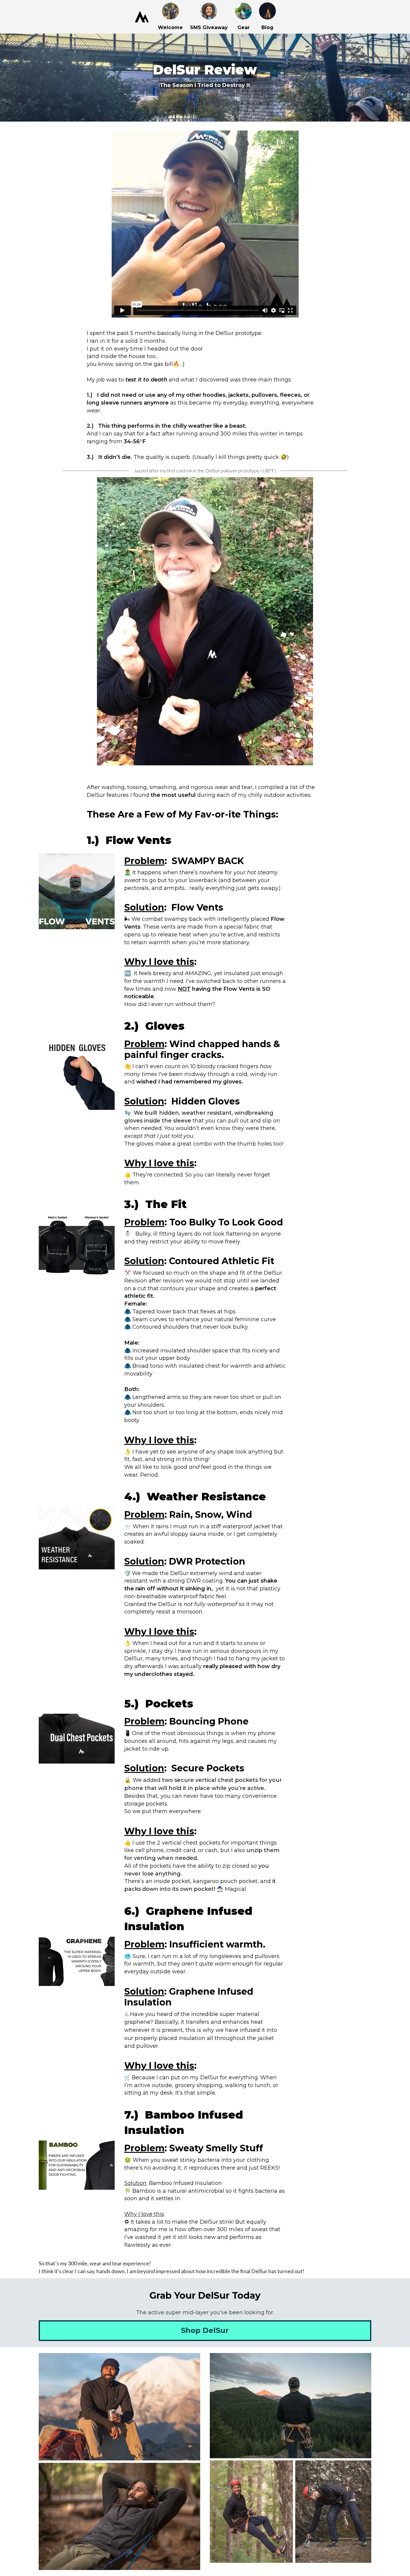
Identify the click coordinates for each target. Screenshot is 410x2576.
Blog (267, 27)
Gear (244, 27)
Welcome (170, 27)
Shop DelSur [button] (205, 2330)
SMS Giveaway (209, 27)
